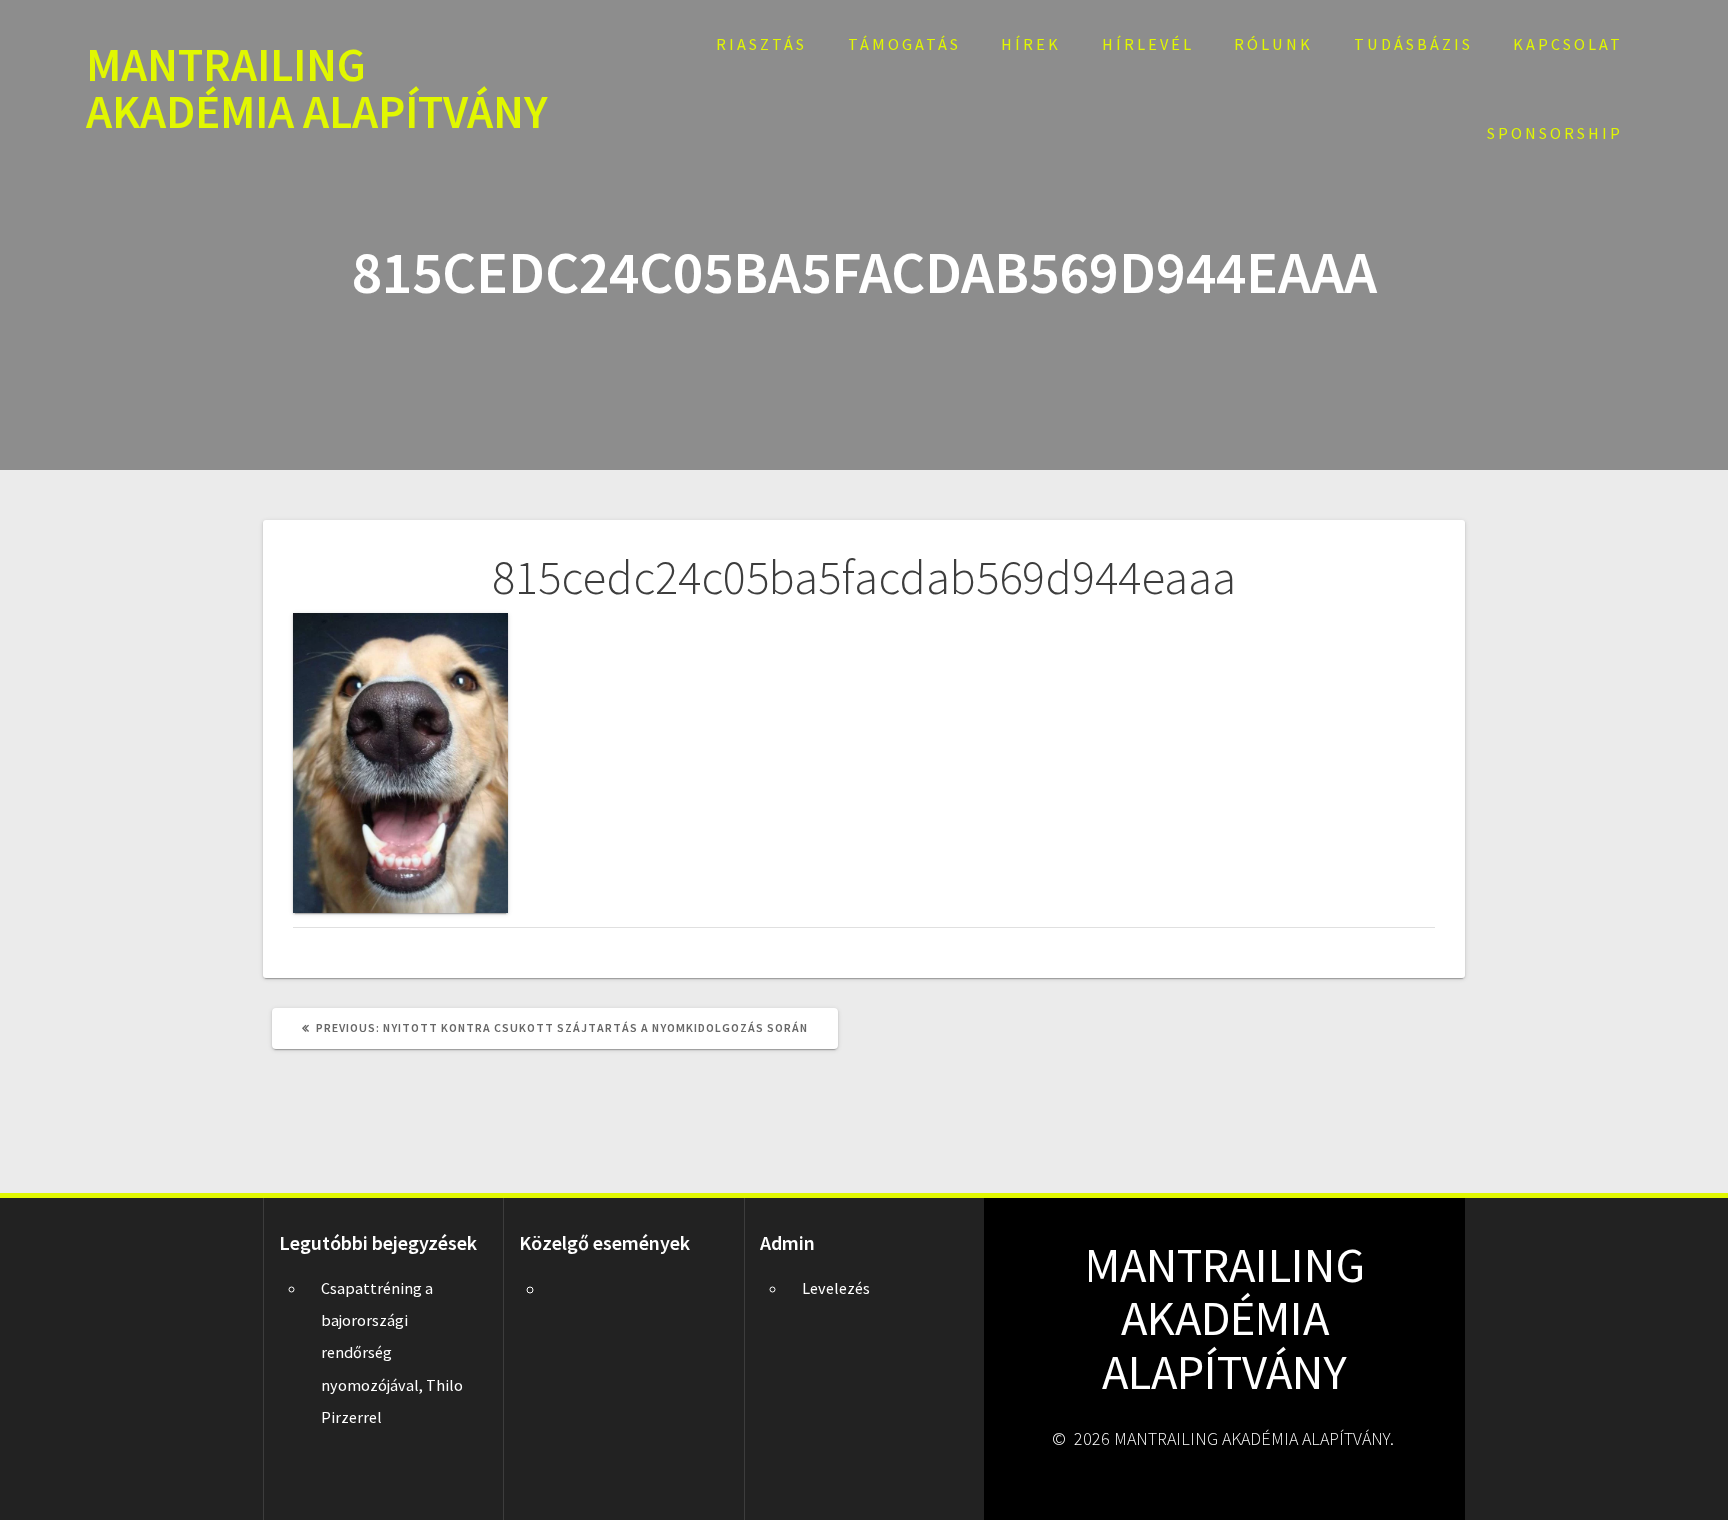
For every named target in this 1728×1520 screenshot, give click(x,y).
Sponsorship (1555, 133)
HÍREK (1031, 44)
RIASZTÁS (761, 44)
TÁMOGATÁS (904, 44)
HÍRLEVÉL (1148, 44)
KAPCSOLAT (1568, 44)
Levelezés (836, 1288)
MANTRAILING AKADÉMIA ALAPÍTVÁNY (317, 89)
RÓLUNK (1273, 44)
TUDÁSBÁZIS (1413, 44)
